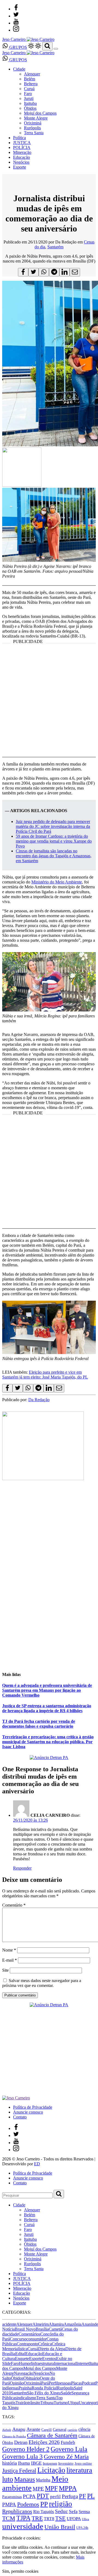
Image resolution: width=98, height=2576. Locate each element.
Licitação (51, 2470)
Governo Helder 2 (26, 2449)
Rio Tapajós (44, 2512)
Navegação (24, 2373)
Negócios (21, 162)
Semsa (84, 2512)
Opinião (17, 2383)
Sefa (73, 2511)
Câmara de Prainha (14, 2436)
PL (91, 2496)
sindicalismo (26, 2398)
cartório (72, 2430)
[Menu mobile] (56, 49)
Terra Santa (34, 133)
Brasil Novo (25, 2329)
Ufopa (73, 2403)
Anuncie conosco (28, 2112)
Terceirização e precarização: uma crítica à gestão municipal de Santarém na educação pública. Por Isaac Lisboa (48, 1742)
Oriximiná (33, 123)
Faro (28, 94)
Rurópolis (32, 128)
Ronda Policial (44, 2388)
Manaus (24, 2479)
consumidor (36, 2339)
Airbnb (7, 2430)
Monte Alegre (36, 118)
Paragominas (12, 2497)
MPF (51, 2488)
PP (44, 2504)
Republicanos (17, 2511)
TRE (37, 2518)
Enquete (22, 2359)
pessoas (65, 2383)
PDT (43, 2496)
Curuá (29, 89)
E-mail (10, 1960)
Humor (25, 2363)
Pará (45, 2383)
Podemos (28, 2504)
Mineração (22, 152)
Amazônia (73, 2324)
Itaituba (30, 103)
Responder (22, 1868)
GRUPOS (18, 47)
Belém (30, 79)
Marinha (43, 2480)
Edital (20, 2354)
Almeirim (41, 2324)
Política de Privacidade (33, 2107)
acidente (9, 2324)
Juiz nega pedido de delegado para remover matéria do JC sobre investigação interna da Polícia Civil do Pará (53, 826)
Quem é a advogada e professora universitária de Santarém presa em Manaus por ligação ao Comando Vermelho (47, 1690)
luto (8, 2479)
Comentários (29, 2334)
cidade (13, 2334)
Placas (76, 2383)
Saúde (66, 2393)
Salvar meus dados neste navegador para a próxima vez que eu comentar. (42, 1983)
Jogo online (83, 2463)
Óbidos (30, 108)
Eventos (49, 2359)
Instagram (50, 2463)
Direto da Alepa (52, 2349)
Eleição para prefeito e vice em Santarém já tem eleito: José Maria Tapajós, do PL (45, 1375)
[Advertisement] (49, 704)
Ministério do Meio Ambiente (57, 882)
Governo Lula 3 (22, 2456)
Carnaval (60, 2429)
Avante (33, 2429)
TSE (60, 2518)
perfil (55, 2497)
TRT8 (49, 2519)
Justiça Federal (19, 2471)
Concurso (18, 2339)
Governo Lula (69, 2449)
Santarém (55, 247)
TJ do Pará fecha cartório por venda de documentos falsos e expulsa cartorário (39, 1724)
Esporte (20, 167)
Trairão (22, 2403)
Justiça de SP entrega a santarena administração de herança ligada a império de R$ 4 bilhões (47, 1708)
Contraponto (27, 2344)
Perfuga (70, 2496)
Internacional (65, 2363)
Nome (9, 1950)
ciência (84, 2429)
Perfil (53, 2383)
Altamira (56, 2324)
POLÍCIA (22, 147)
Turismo (61, 2403)
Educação (22, 157)
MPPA (68, 2488)
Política (19, 138)
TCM (9, 2518)
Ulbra (85, 2519)
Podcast (89, 2383)
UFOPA (74, 2519)
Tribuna (47, 2403)
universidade (23, 2526)
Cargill (47, 2430)
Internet (83, 2363)
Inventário (66, 2464)
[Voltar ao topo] (5, 2533)
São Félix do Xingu (44, 2393)
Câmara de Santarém (52, 2435)
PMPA (9, 2505)
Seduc (61, 2511)
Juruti (29, 98)
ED (37, 2164)
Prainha (25, 2388)
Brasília (42, 2329)
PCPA (29, 2496)
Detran (21, 2442)
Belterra (31, 84)
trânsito (34, 2403)
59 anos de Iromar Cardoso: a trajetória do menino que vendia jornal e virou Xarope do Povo (54, 841)
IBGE (36, 2463)
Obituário (32, 2378)
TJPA (23, 2518)
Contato (20, 2117)
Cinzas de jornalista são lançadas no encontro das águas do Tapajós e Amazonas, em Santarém (54, 856)
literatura (79, 2470)
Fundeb (68, 2442)
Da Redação (39, 1400)
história (10, 2463)
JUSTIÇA (22, 143)
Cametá (55, 2329)
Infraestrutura (42, 2363)
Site (5, 1970)
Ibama (24, 2463)
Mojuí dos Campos (40, 113)
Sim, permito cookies (20, 2571)
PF (82, 2496)
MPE (38, 2489)
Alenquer (32, 74)
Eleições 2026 (44, 2442)
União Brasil (60, 2527)
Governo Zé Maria (66, 2457)
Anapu (19, 2429)
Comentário (14, 1905)
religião (61, 2504)
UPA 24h (82, 2528)
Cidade (19, 69)
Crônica (45, 2344)
